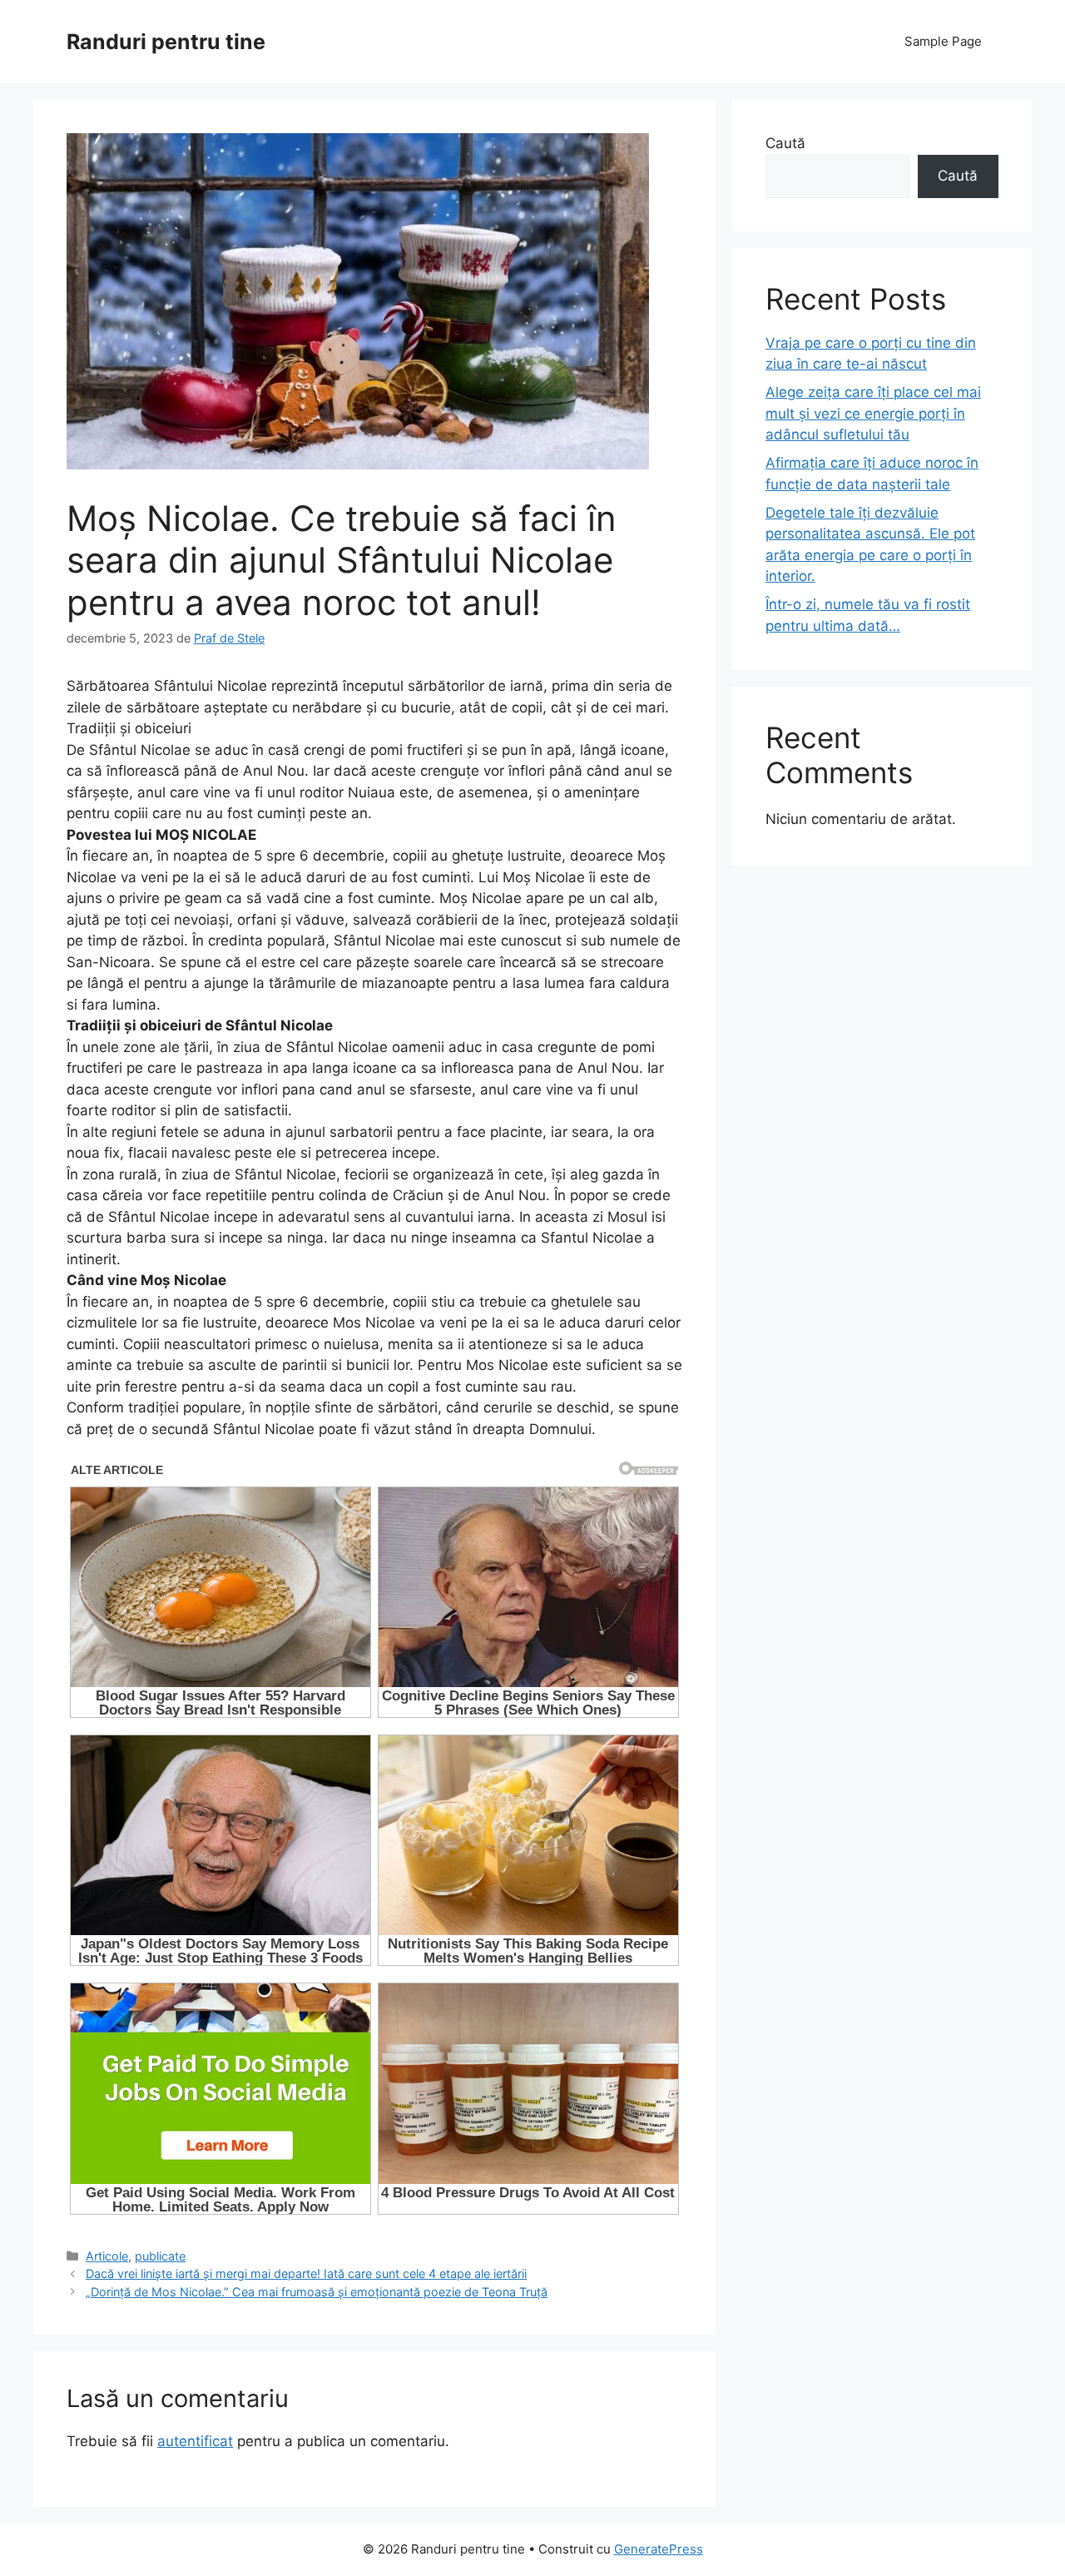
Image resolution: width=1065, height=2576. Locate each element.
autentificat (195, 2441)
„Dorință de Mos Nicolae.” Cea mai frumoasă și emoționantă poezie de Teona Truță (317, 2292)
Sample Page (943, 41)
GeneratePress (659, 2549)
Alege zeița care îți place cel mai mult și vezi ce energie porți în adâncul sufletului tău (873, 413)
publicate (160, 2256)
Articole (107, 2256)
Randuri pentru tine (166, 42)
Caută (785, 143)
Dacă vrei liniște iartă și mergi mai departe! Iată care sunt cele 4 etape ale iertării (306, 2273)
